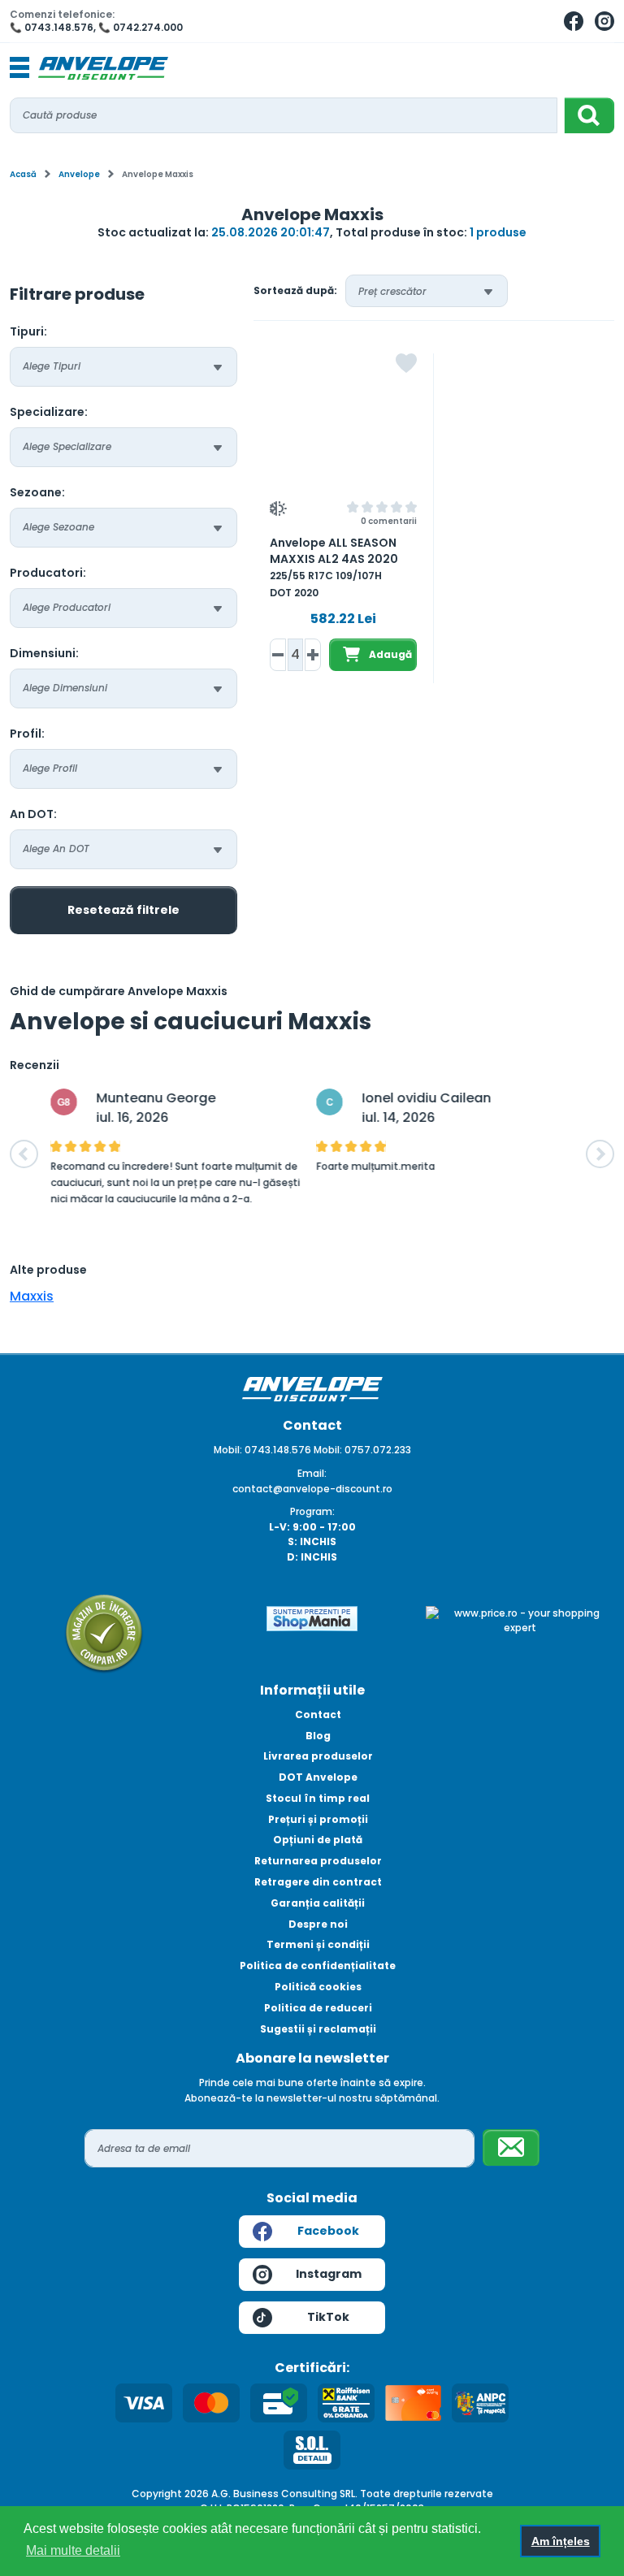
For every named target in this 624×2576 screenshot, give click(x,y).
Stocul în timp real (318, 1798)
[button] (24, 1154)
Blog (318, 1736)
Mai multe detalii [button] (73, 2550)
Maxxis (32, 1296)
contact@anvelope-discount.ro (312, 1489)
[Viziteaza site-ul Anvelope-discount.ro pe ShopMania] (312, 1617)
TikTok (328, 2317)
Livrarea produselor (318, 1756)
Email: (312, 1473)
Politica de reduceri (318, 2008)
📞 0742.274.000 (141, 27)
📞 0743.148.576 (52, 27)
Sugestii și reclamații (318, 2029)
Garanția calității (318, 1903)
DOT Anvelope (318, 1777)
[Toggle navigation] (19, 68)
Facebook (328, 2231)
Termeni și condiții (318, 1944)
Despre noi (318, 1924)
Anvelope (79, 174)
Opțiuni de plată (318, 1840)
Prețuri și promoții (318, 1819)
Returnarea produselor (318, 1861)
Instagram (329, 2274)
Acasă (23, 174)
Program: (312, 1511)
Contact (318, 1714)
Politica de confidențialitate (318, 1966)
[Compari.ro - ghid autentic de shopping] (104, 1632)
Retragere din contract (318, 1882)
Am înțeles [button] (561, 2541)
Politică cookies (318, 1987)
